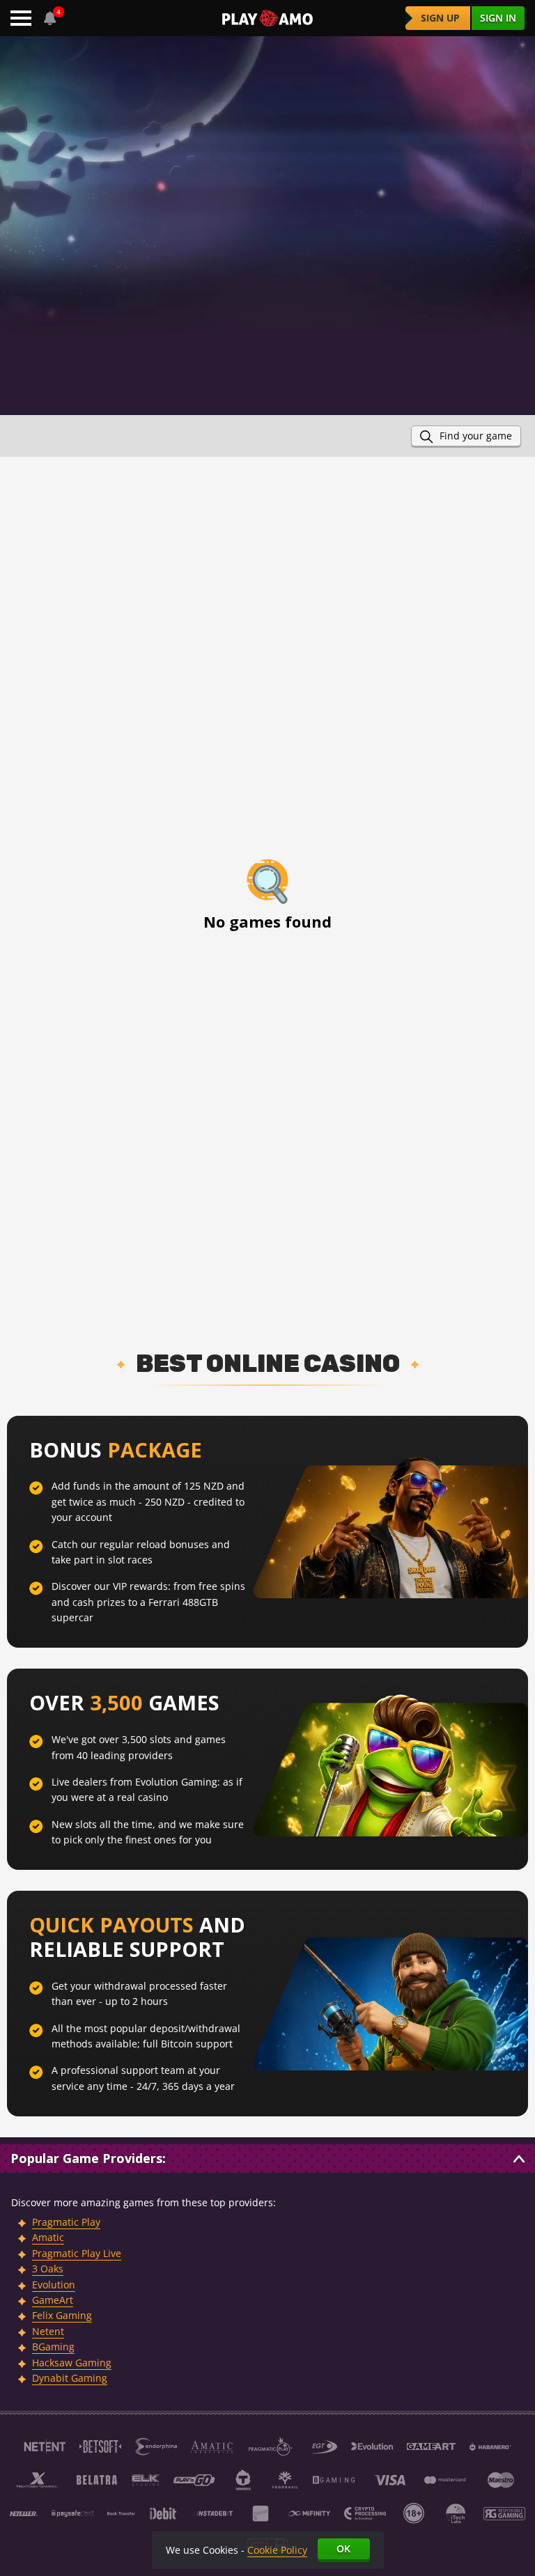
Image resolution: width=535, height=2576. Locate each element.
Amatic (48, 2237)
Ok (343, 2548)
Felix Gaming (62, 2315)
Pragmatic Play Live (77, 2253)
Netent (48, 2331)
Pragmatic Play (66, 2222)
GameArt (53, 2300)
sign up (440, 18)
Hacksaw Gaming (72, 2363)
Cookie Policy (277, 2550)
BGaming (53, 2347)
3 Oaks (48, 2269)
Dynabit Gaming (70, 2378)
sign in (498, 18)
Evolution (54, 2285)
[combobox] (50, 18)
